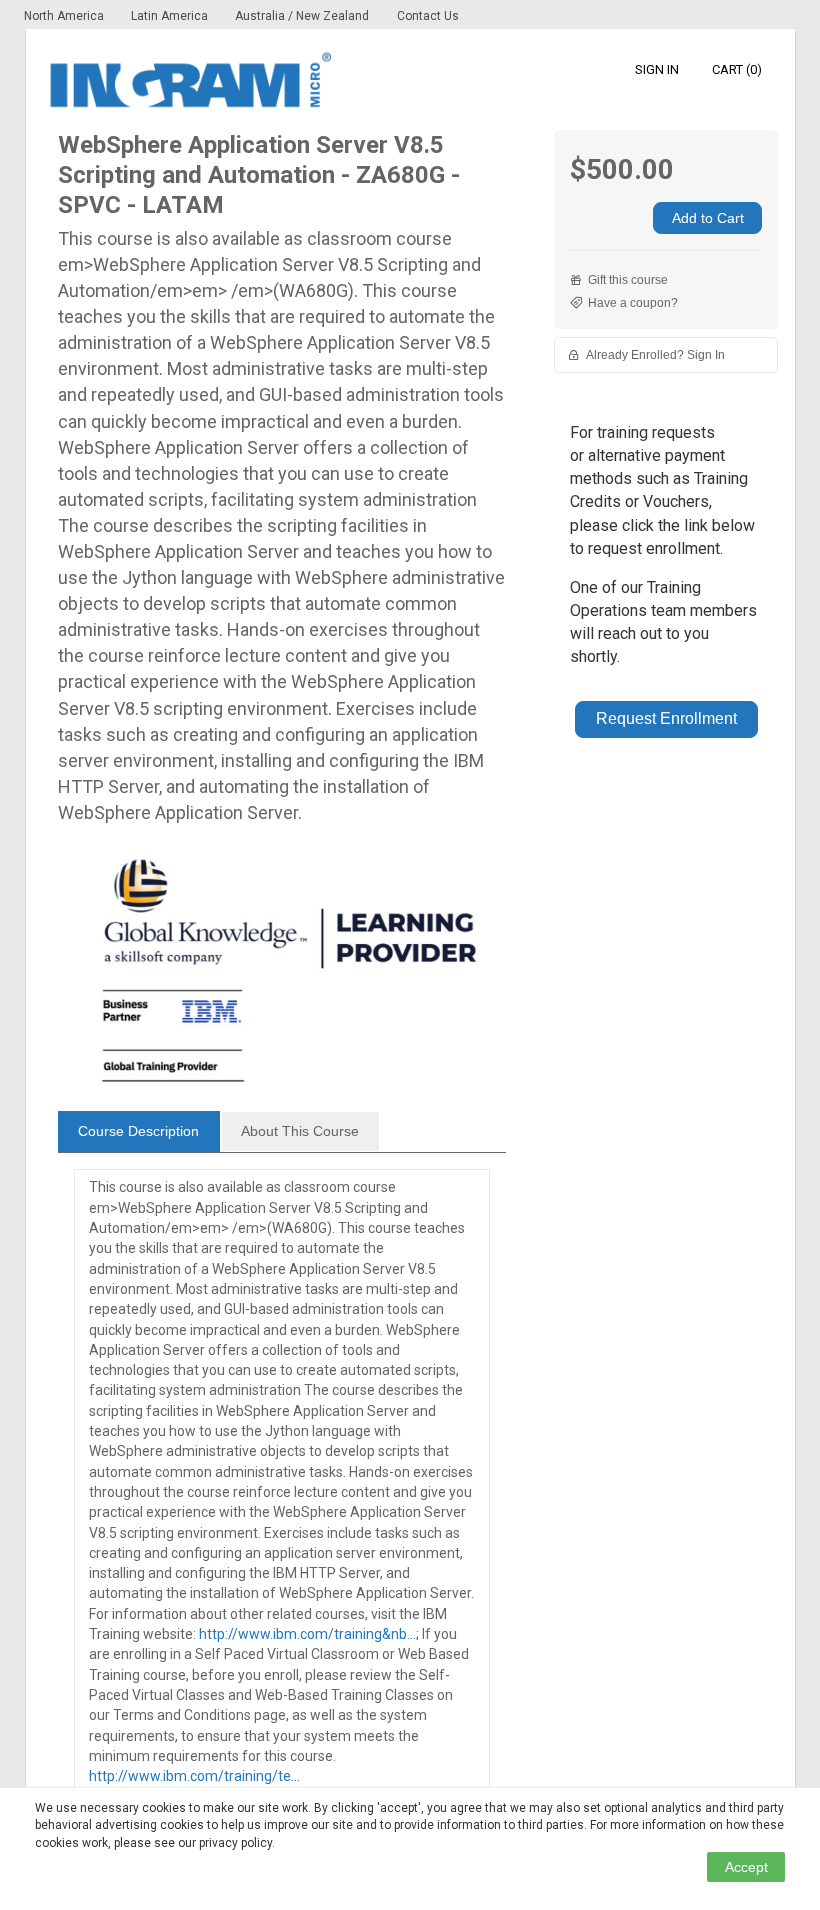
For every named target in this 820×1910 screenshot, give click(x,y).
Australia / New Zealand (302, 16)
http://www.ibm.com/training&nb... (307, 1634)
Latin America (171, 16)
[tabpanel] (282, 1492)
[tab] (139, 1132)
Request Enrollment (666, 718)
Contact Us (428, 16)
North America (65, 16)
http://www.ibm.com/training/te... (194, 1776)
